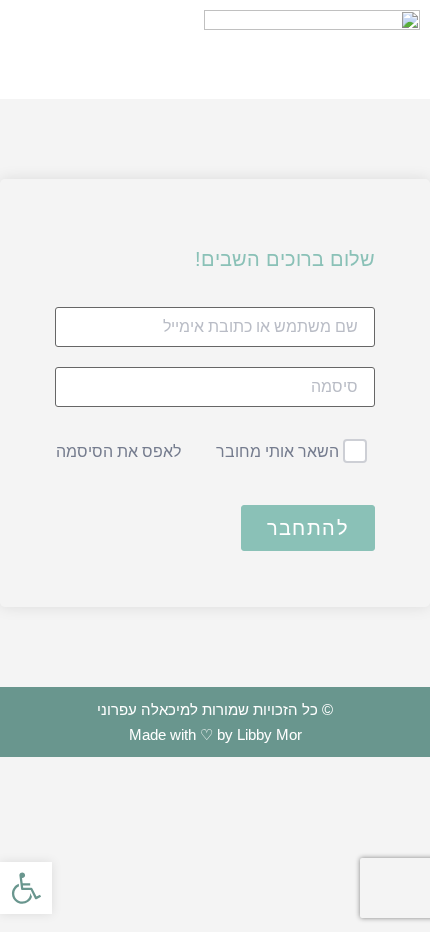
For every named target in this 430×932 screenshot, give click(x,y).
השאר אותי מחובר (277, 451)
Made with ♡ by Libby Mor (215, 734)
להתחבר (308, 528)
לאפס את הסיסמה (118, 451)
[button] (97, 49)
